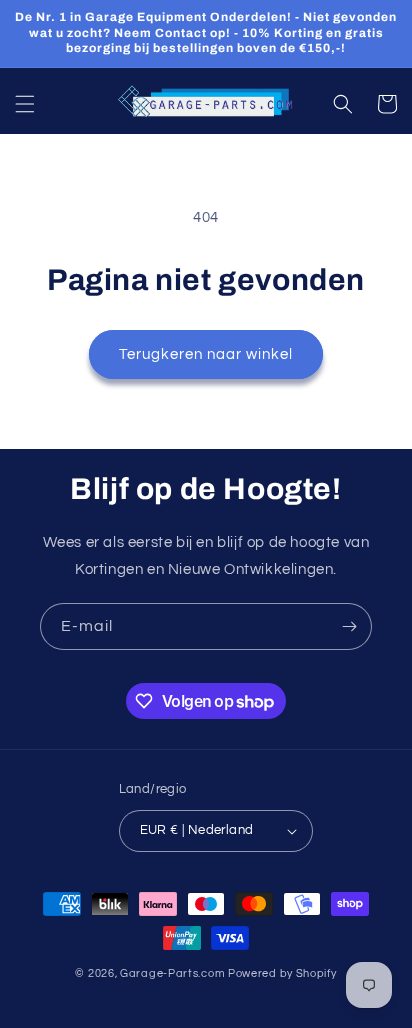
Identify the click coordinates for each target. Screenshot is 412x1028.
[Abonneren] (349, 626)
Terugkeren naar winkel (206, 354)
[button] (25, 104)
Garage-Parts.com (172, 973)
